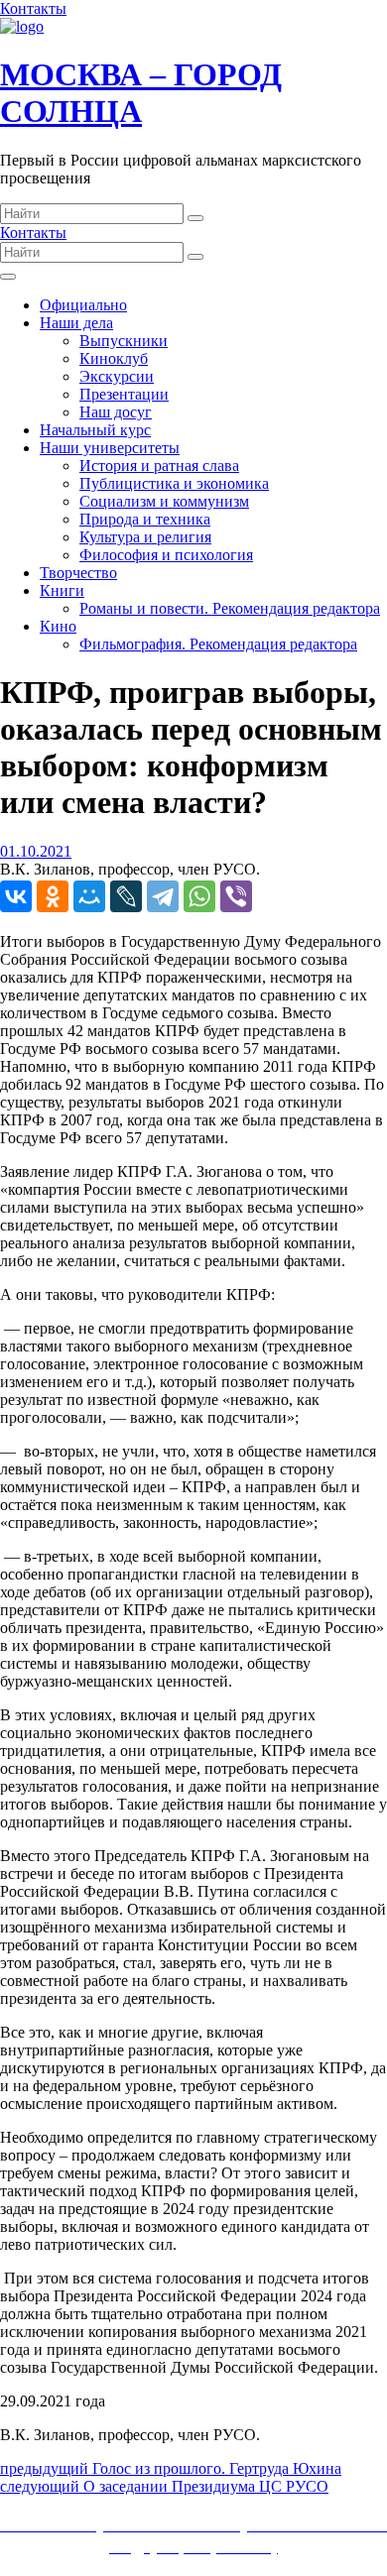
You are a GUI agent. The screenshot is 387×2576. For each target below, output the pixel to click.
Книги (62, 590)
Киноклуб (114, 358)
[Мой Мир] (89, 896)
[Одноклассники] (53, 896)
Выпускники (124, 341)
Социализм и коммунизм (164, 501)
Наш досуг (116, 412)
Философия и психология (166, 555)
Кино (58, 626)
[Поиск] (195, 218)
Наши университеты (110, 448)
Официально (83, 305)
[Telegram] (163, 896)
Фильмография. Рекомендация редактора (218, 644)
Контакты (33, 8)
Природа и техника (145, 519)
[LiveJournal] (126, 896)
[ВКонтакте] (16, 896)
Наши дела (76, 323)
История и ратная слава (159, 466)
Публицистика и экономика (174, 483)
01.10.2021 (36, 851)
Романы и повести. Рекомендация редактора (230, 608)
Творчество (78, 573)
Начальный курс (95, 430)
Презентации (124, 394)
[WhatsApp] (199, 896)
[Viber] (236, 896)
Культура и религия (145, 537)
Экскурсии (117, 376)
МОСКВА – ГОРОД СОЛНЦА (141, 93)
